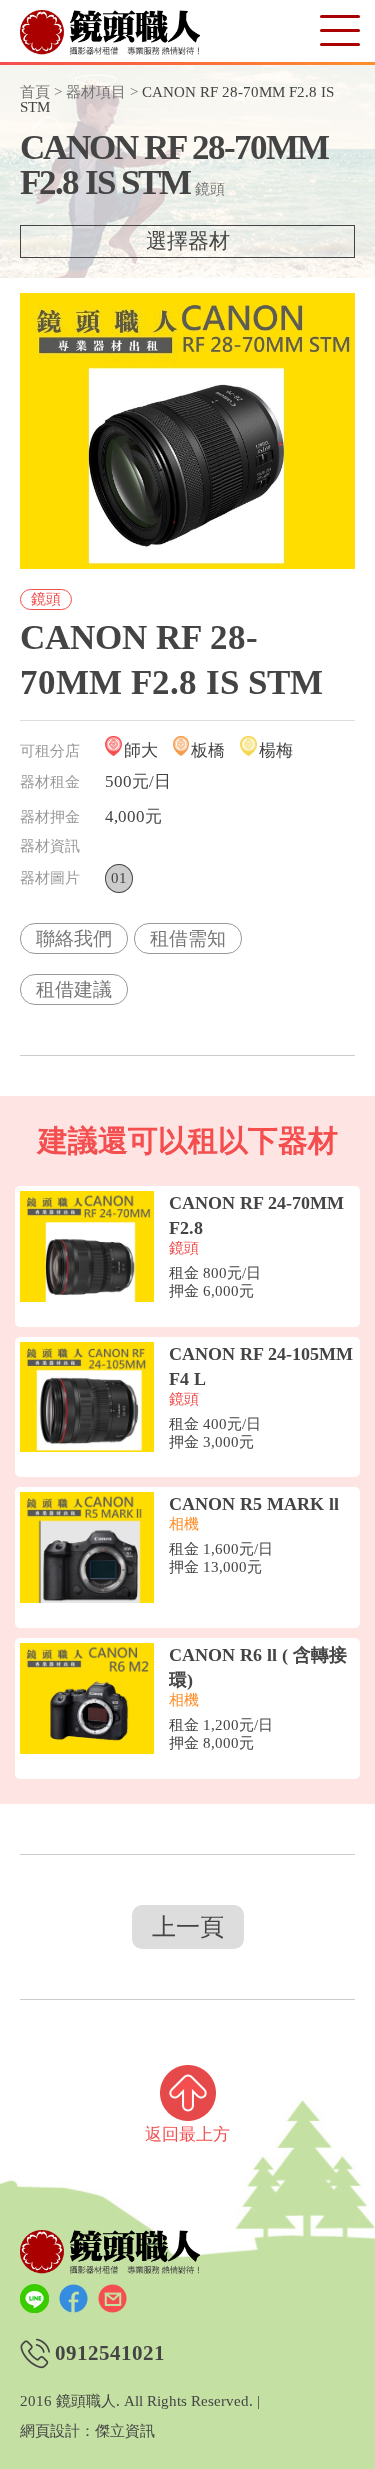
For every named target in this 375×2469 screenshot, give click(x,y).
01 (119, 878)
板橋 (208, 750)
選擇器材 (188, 241)
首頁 (35, 92)
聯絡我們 (74, 938)
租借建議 (74, 989)
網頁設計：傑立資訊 (87, 2431)
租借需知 (188, 938)
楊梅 (276, 750)
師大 (141, 750)
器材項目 (96, 92)
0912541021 (110, 2353)
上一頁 (188, 1927)
